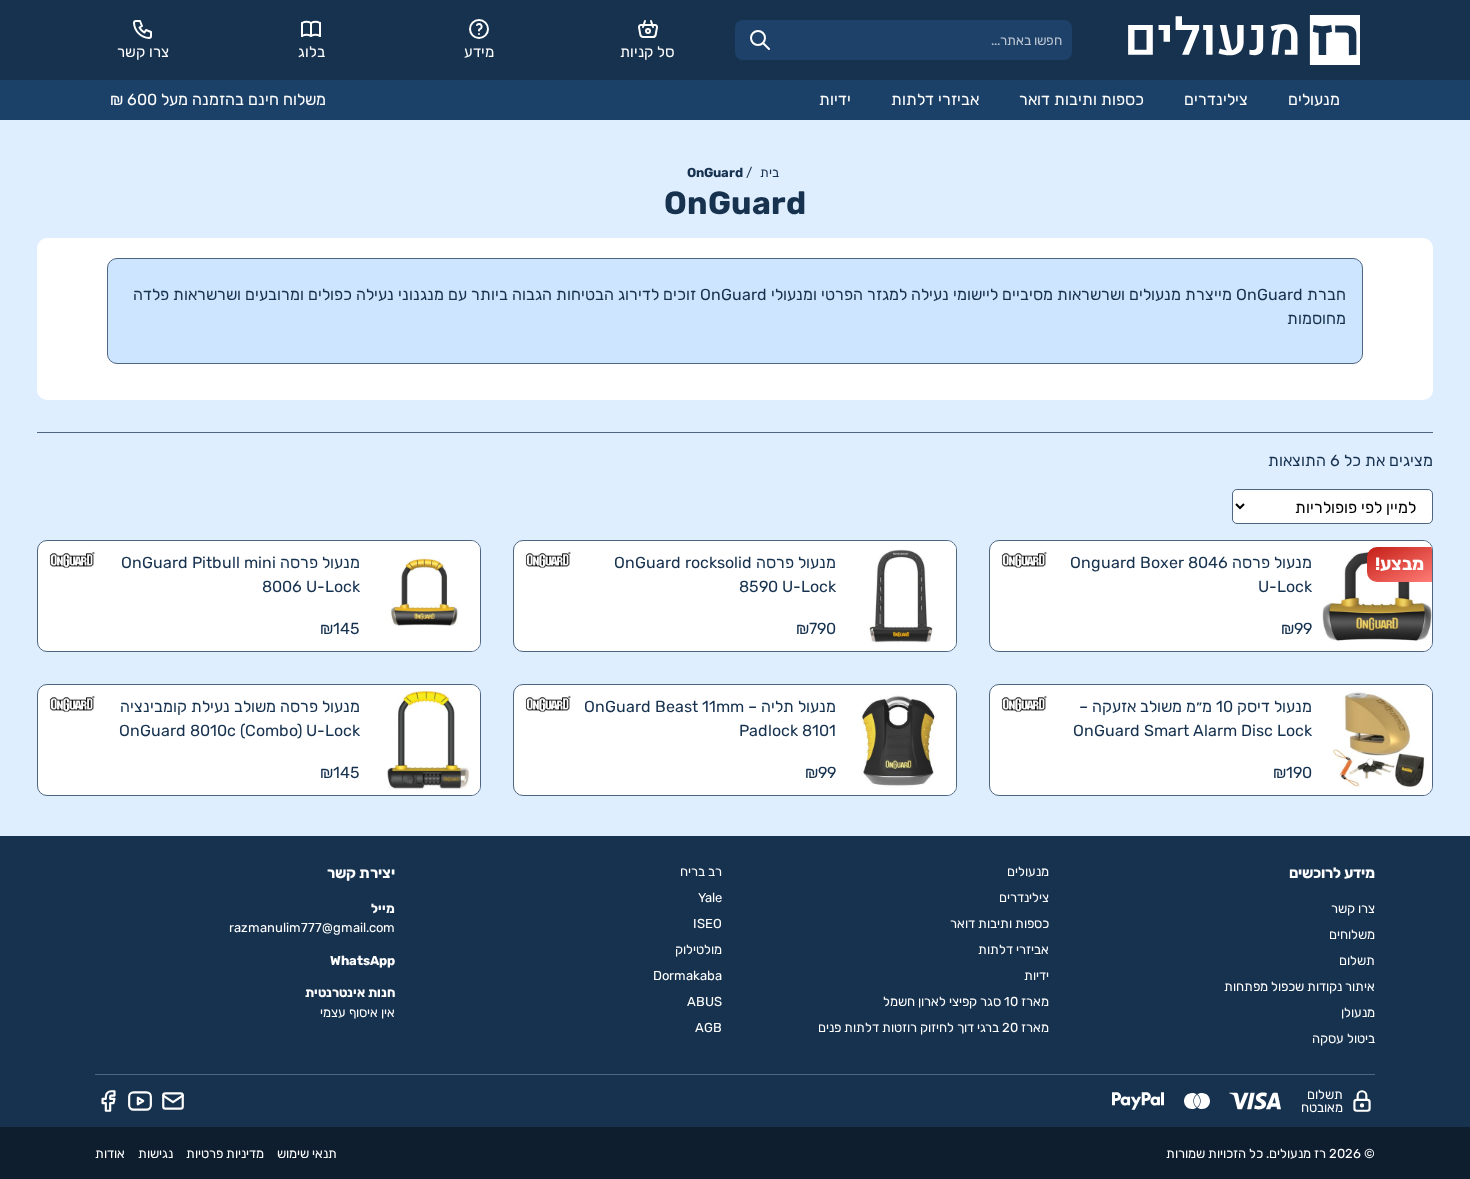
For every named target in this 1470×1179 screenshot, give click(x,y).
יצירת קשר (361, 873)
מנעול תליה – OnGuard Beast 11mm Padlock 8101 (710, 718)
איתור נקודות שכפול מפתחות (1299, 986)
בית (769, 172)
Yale (710, 897)
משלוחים (1352, 934)
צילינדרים (1216, 99)
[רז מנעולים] (1243, 40)
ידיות (835, 99)
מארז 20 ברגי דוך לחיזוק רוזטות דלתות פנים (933, 1027)
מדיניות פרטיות (225, 1153)
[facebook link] (108, 1101)
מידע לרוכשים (1332, 873)
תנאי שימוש (307, 1153)
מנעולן (1358, 1012)
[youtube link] (140, 1101)
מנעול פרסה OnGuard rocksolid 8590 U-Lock (725, 574)
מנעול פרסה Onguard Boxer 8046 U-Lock (1191, 574)
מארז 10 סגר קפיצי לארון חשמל (966, 1001)
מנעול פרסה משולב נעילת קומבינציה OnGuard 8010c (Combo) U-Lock (239, 718)
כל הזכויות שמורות (1214, 1153)
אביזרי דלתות (935, 99)
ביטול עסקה (1343, 1038)
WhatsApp (362, 960)
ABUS (704, 1001)
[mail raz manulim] (173, 1101)
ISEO (707, 923)
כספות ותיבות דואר (1081, 99)
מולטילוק (698, 949)
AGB (708, 1027)
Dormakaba (687, 975)
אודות (110, 1153)
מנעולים (1314, 99)
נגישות (155, 1153)
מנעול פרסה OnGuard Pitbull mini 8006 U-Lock (240, 574)
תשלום (1357, 960)
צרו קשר (1353, 908)
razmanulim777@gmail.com (312, 927)
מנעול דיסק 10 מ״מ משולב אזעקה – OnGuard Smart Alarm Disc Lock (1192, 718)
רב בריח (701, 871)
